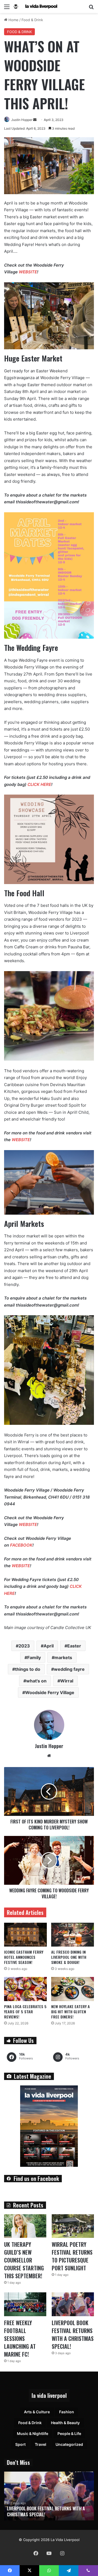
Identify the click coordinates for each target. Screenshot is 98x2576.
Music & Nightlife (33, 2433)
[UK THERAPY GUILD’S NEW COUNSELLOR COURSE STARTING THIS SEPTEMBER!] (25, 2226)
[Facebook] (36, 2553)
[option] (49, 2496)
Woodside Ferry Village (50, 1692)
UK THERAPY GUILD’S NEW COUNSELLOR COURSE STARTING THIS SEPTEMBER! (24, 2260)
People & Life (69, 2433)
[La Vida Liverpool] (35, 7)
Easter (74, 1646)
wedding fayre (69, 1669)
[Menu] (7, 9)
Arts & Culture (37, 2412)
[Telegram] (69, 2571)
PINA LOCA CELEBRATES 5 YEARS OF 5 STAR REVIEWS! (25, 2012)
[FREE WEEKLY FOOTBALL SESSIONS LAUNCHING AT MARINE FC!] (25, 2304)
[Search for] (91, 9)
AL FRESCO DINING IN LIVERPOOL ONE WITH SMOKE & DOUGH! (69, 1957)
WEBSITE (28, 272)
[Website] (49, 1756)
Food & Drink (32, 20)
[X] (29, 2571)
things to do (28, 1669)
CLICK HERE (39, 784)
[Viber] (88, 2571)
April (49, 1646)
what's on (36, 1681)
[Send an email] (35, 120)
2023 (24, 1646)
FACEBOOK (21, 1545)
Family (34, 1657)
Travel (41, 2444)
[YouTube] (49, 2553)
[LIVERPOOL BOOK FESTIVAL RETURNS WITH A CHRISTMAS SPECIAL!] (73, 2304)
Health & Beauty (65, 2423)
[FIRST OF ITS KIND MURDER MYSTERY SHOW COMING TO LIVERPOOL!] (49, 1791)
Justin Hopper (22, 120)
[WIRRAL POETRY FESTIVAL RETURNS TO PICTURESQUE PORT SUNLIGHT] (73, 2226)
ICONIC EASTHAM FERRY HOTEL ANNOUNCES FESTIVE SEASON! (24, 1957)
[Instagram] (62, 2553)
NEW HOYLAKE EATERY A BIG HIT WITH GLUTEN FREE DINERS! (71, 2012)
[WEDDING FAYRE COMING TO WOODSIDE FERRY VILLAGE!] (49, 1860)
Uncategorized (69, 2444)
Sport (20, 2444)
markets (63, 1657)
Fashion (67, 2412)
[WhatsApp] (49, 2571)
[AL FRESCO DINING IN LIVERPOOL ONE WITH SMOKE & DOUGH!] (73, 1935)
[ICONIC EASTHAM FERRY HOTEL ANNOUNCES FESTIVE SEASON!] (25, 1935)
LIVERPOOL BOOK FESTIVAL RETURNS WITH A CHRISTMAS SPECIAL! (73, 2335)
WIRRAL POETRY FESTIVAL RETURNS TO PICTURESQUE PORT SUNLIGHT (72, 2256)
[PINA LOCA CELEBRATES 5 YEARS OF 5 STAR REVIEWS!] (25, 1989)
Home (13, 20)
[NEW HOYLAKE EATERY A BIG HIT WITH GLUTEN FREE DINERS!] (73, 1989)
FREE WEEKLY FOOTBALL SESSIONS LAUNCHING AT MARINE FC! (20, 2338)
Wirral (67, 1681)
